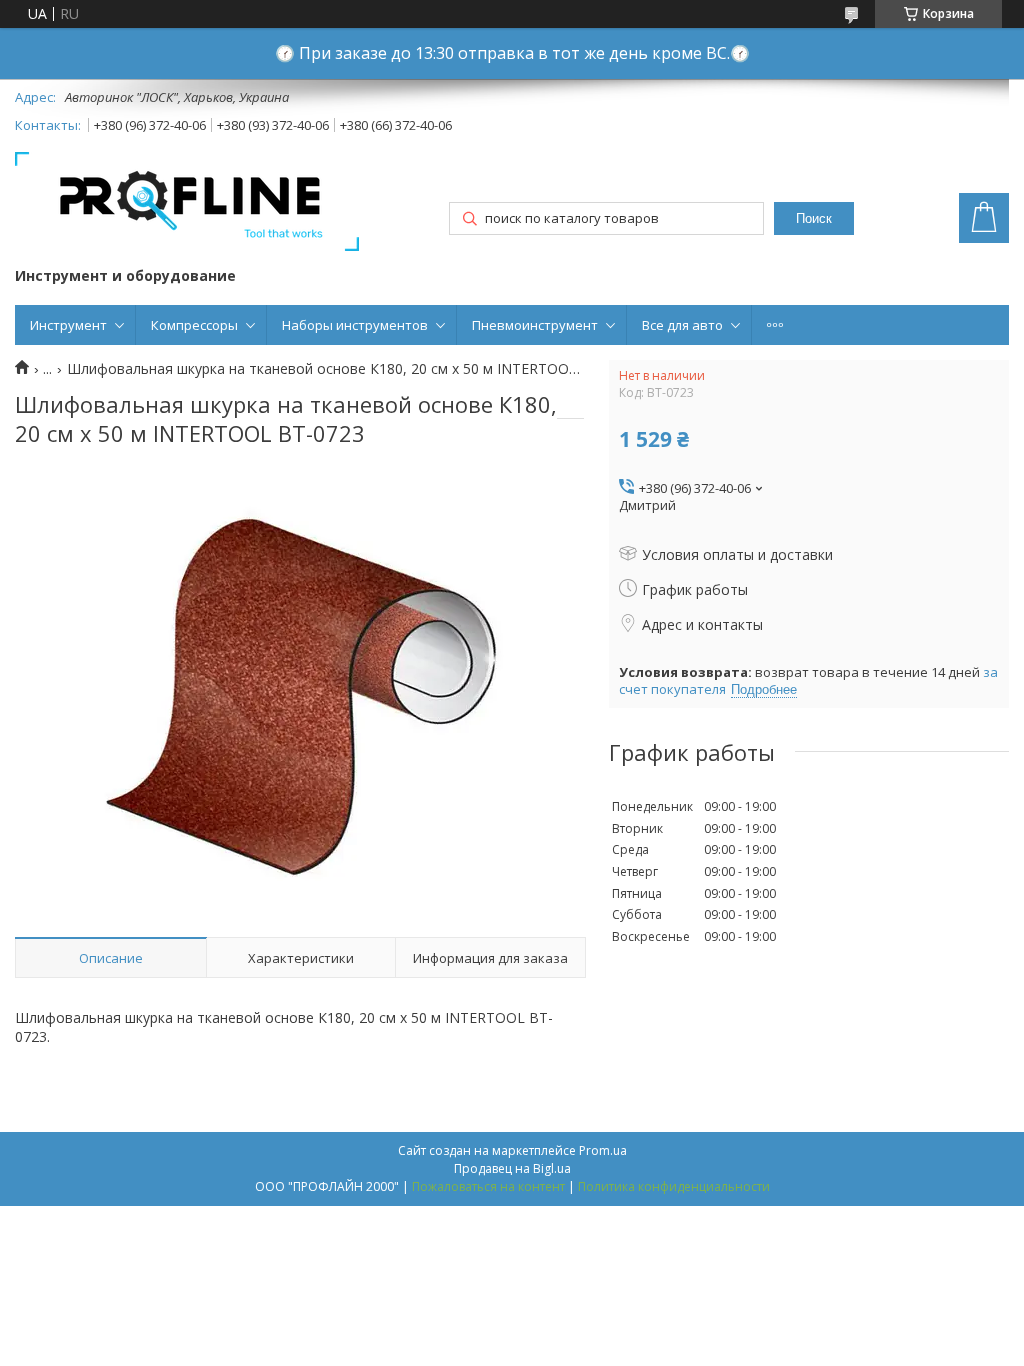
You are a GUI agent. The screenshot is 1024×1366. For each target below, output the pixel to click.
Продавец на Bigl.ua (512, 1168)
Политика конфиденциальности (674, 1186)
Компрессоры (194, 325)
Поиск (814, 218)
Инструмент (68, 325)
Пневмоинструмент (535, 325)
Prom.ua (603, 1150)
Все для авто (682, 325)
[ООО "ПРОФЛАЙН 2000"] (187, 203)
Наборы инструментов (355, 325)
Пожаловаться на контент (488, 1186)
